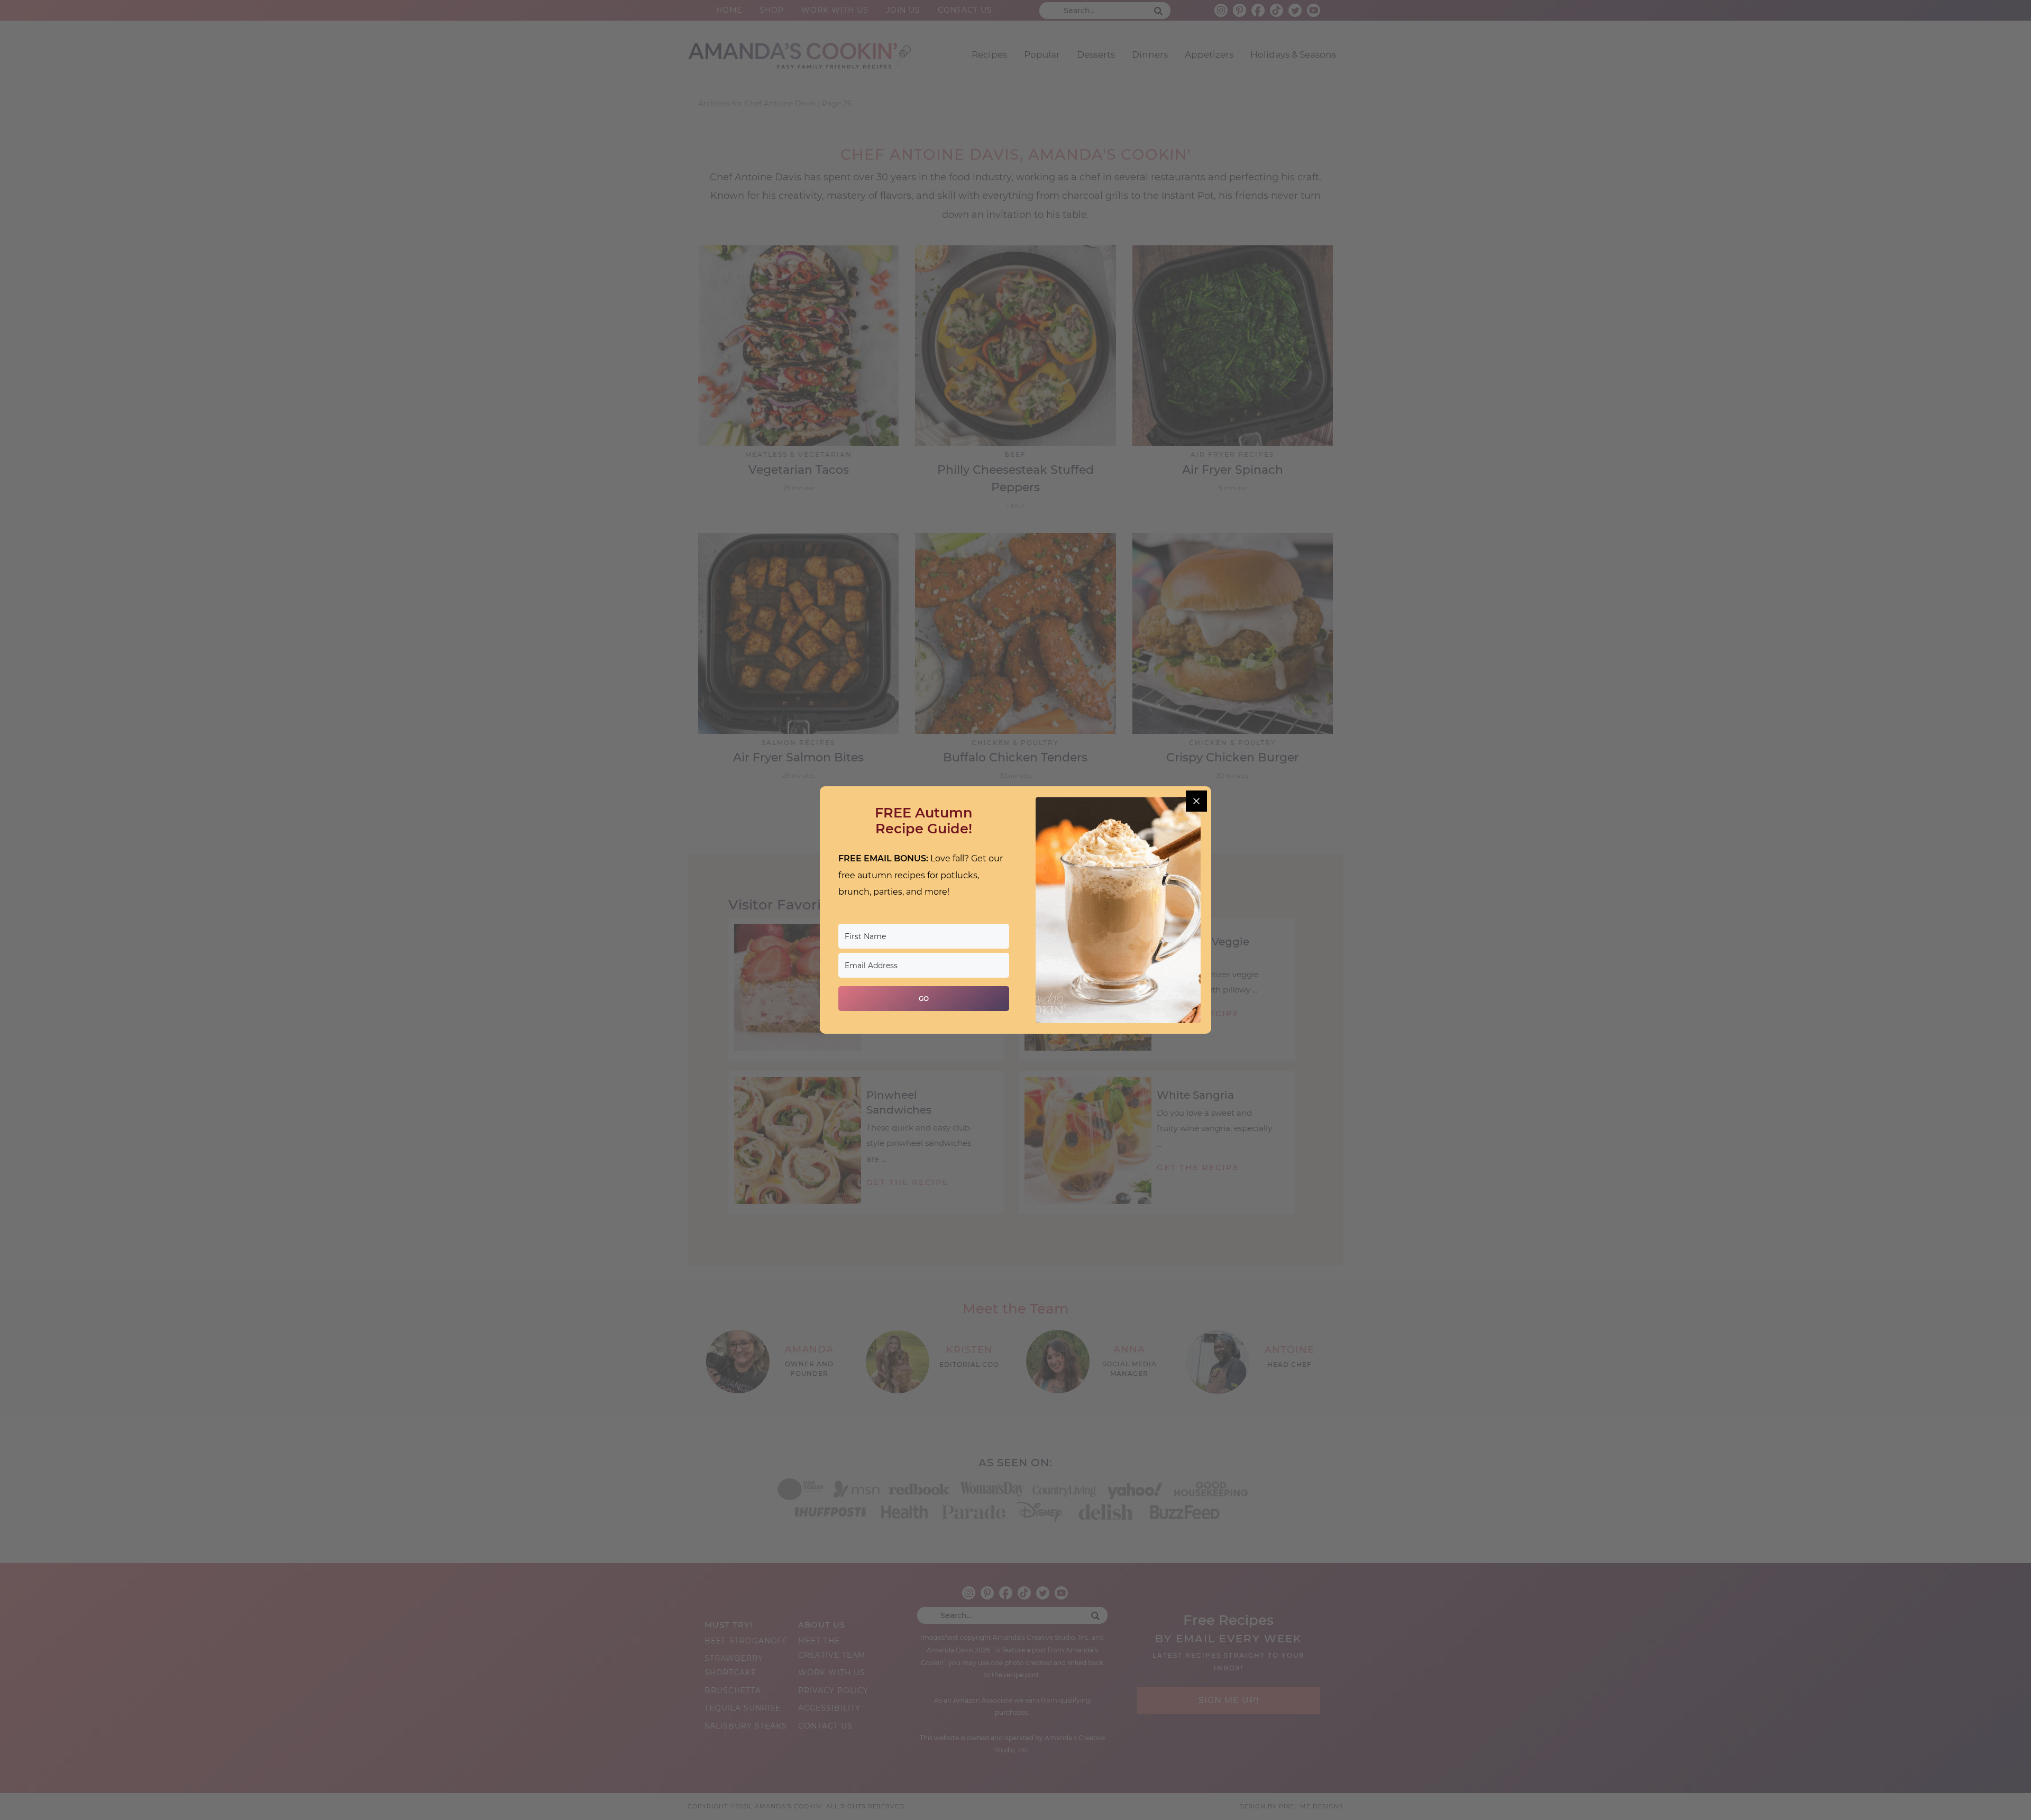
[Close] (1196, 801)
